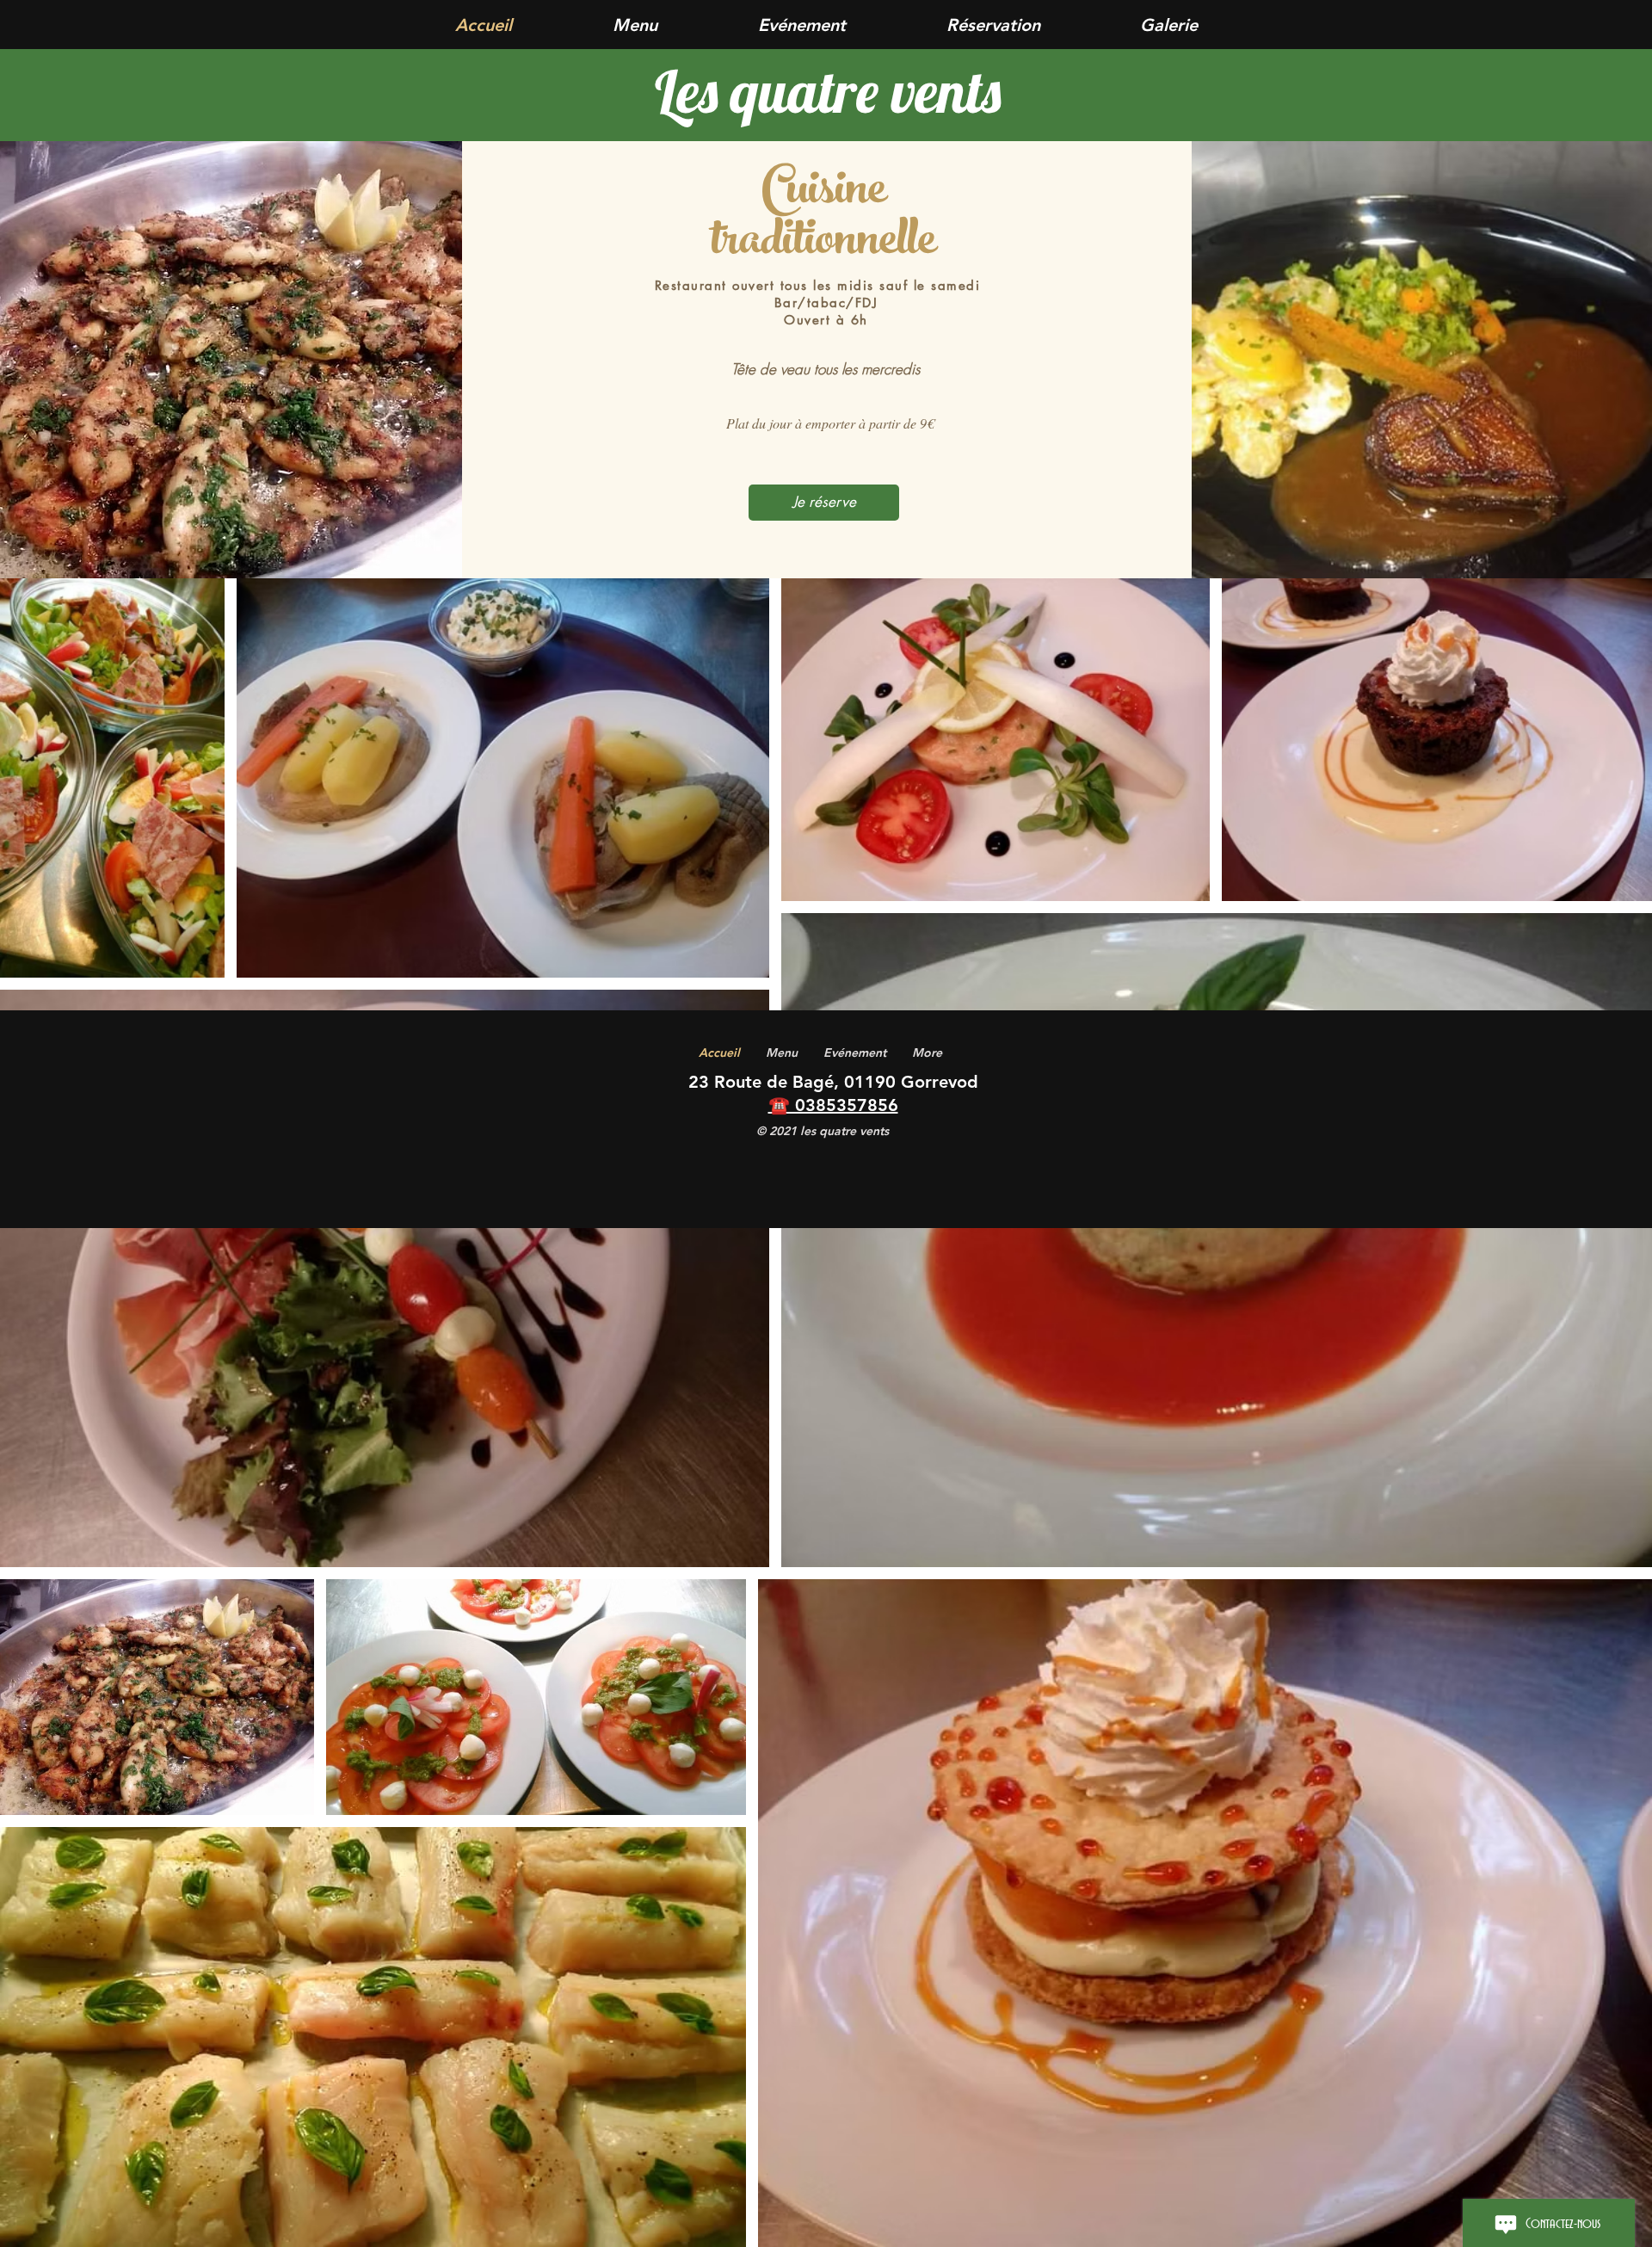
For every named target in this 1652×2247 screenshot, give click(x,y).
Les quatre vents (828, 91)
